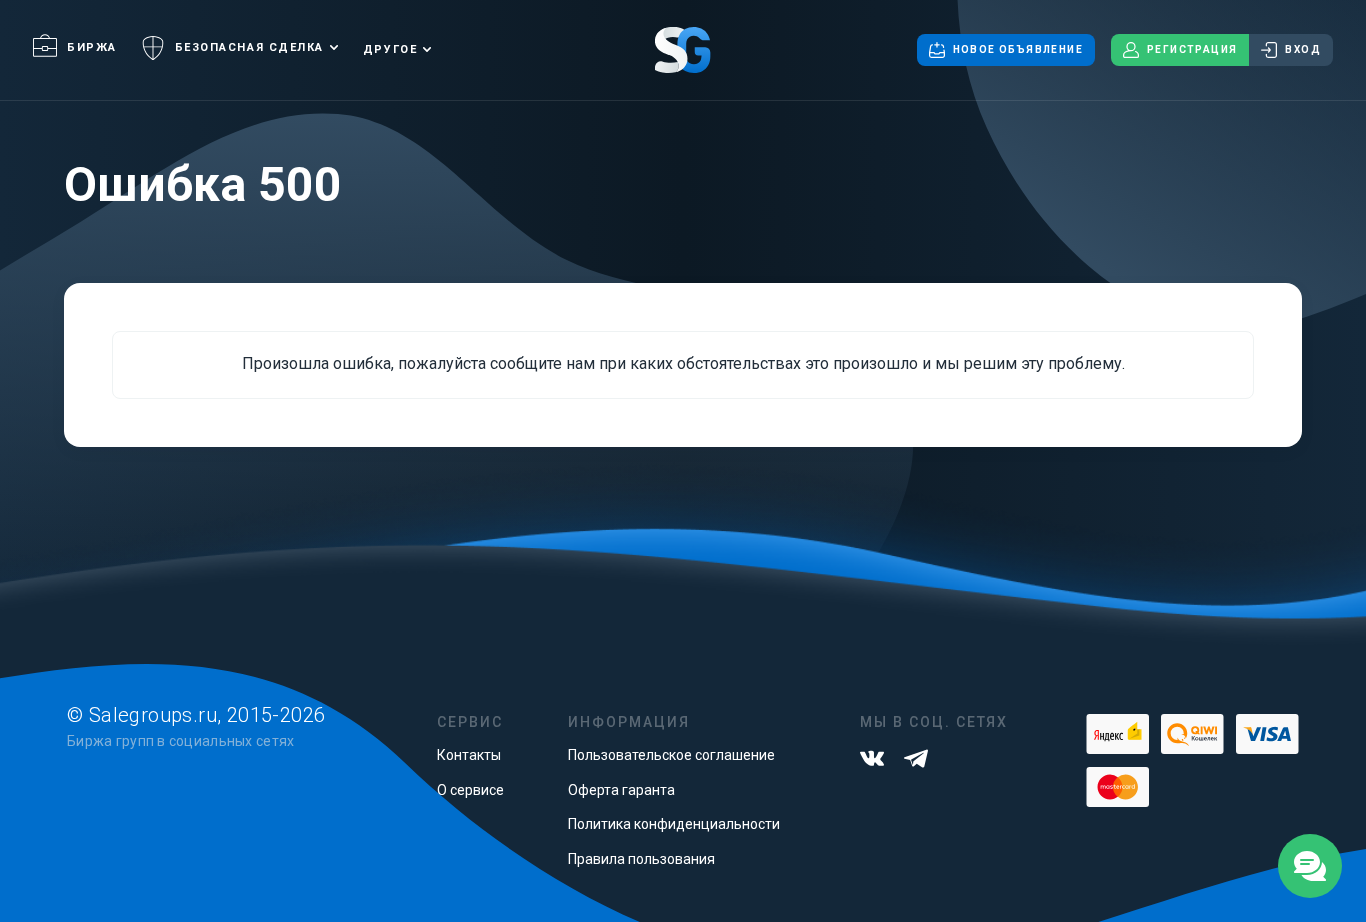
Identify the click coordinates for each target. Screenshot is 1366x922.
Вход (1303, 49)
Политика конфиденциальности (674, 824)
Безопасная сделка (249, 47)
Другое (390, 49)
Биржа (92, 47)
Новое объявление (1018, 49)
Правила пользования (641, 859)
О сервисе (470, 790)
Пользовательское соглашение (671, 755)
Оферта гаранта (621, 790)
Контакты (469, 755)
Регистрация (1192, 49)
